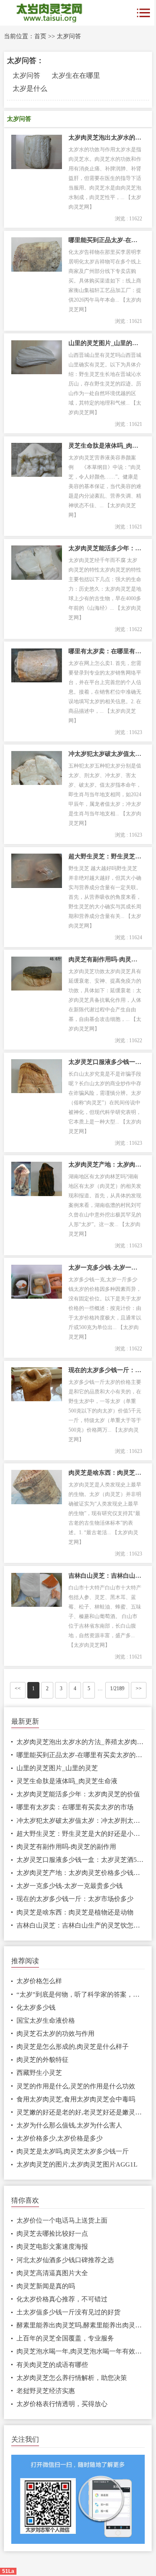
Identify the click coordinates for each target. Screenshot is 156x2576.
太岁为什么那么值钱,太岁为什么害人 (69, 2125)
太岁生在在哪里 (76, 75)
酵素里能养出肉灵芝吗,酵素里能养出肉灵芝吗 (81, 2325)
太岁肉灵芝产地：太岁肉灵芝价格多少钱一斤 (105, 1165)
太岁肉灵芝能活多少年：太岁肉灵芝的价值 (105, 548)
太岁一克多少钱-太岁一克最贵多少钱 (105, 1268)
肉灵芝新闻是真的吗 (46, 2286)
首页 (40, 36)
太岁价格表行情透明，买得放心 (62, 2404)
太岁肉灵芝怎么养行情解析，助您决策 (72, 2378)
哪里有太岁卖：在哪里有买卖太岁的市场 (105, 651)
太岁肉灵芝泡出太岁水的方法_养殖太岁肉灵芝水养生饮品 (105, 138)
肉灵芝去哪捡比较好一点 (52, 2234)
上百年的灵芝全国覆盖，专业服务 (65, 2338)
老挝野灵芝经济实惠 (46, 2391)
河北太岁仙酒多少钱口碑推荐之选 (65, 2260)
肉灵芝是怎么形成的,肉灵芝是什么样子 (73, 2047)
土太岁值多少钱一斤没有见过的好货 (68, 2312)
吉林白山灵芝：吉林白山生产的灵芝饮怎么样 (105, 1576)
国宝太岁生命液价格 (46, 2021)
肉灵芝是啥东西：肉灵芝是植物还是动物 (105, 1473)
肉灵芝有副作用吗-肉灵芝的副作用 (105, 959)
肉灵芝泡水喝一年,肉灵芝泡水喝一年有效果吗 (81, 2351)
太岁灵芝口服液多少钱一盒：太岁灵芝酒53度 (105, 1062)
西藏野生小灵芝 (39, 2073)
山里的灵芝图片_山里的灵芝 (105, 343)
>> (139, 1689)
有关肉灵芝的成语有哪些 (52, 2365)
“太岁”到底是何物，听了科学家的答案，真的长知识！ (81, 1994)
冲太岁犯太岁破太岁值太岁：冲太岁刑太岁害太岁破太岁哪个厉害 (105, 754)
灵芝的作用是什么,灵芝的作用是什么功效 (76, 2086)
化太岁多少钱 (36, 2008)
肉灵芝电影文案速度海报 (52, 2247)
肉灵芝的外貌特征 (42, 2060)
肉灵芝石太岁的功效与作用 (55, 2034)
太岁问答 (69, 36)
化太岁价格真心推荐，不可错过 (62, 2299)
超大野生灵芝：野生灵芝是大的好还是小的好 (105, 856)
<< (18, 1689)
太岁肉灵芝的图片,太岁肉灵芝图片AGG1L (77, 2164)
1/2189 (117, 1689)
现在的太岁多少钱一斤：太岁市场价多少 (105, 1370)
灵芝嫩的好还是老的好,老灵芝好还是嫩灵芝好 (81, 2112)
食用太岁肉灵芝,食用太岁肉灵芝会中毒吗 (76, 2099)
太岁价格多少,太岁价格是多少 (60, 2138)
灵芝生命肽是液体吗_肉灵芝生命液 (105, 446)
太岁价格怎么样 (39, 1981)
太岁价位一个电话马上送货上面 (62, 2220)
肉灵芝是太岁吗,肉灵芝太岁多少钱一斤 (73, 2151)
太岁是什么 (30, 88)
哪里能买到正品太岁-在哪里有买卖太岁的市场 (105, 240)
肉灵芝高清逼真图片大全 (52, 2273)
